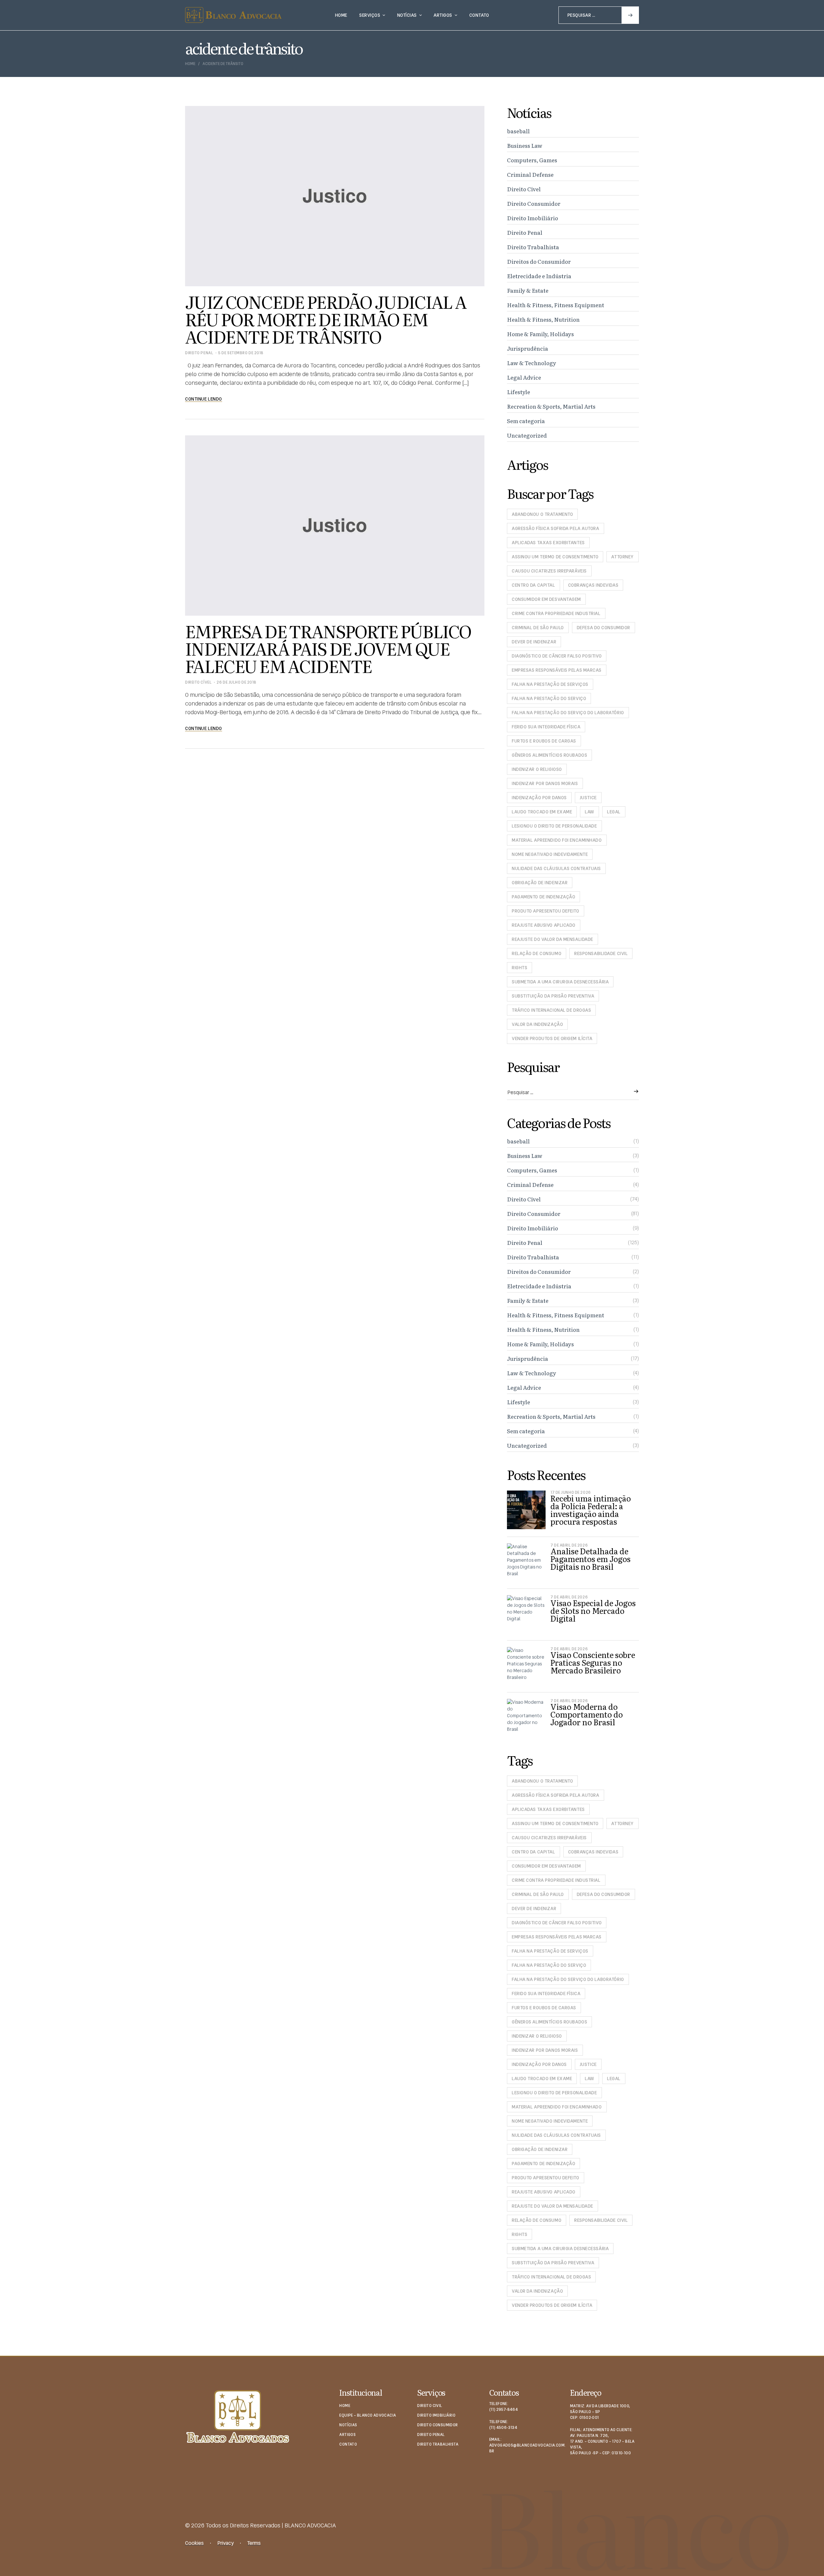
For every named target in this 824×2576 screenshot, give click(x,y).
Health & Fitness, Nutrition (543, 319)
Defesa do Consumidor (604, 628)
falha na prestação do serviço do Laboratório (568, 713)
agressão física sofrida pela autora (556, 528)
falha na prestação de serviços (550, 684)
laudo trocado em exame (542, 812)
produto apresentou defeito (546, 911)
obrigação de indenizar (540, 883)
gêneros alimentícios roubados (549, 755)
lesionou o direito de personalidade (554, 826)
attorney (622, 557)
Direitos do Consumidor (539, 261)
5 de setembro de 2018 (241, 353)
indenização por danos (539, 798)
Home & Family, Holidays (540, 334)
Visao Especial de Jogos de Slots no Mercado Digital (593, 1610)
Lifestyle (519, 392)
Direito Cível (198, 682)
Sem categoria (526, 421)
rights (520, 968)
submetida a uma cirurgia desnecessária (560, 982)
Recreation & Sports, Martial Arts (551, 406)
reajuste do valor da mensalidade (552, 939)
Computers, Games (532, 160)
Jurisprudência (528, 348)
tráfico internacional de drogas (551, 1010)
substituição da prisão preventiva (553, 996)
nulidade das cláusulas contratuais (556, 868)
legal (614, 812)
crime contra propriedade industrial (556, 613)
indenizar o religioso (537, 769)
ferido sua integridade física (546, 727)
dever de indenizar (534, 642)
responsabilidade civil (601, 953)
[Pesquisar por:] (599, 15)
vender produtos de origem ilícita (552, 1038)
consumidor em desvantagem (546, 599)
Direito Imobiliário (533, 218)
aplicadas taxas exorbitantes (548, 543)
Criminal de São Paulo (538, 628)
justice (588, 798)
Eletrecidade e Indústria (539, 276)
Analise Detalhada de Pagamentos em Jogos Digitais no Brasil (590, 1559)
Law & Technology (532, 363)
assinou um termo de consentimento (555, 557)
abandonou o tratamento (542, 514)
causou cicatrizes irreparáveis (549, 571)
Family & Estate (528, 290)
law (590, 812)
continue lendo (204, 399)
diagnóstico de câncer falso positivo (557, 656)
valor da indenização (537, 1024)
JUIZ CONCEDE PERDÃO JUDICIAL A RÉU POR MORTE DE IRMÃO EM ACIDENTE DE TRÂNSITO (326, 319)
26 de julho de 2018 (237, 682)
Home (190, 64)
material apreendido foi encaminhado (557, 840)
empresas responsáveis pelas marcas (557, 670)
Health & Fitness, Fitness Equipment (556, 305)
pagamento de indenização (543, 897)
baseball (518, 131)
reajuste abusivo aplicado (544, 925)
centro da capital (534, 585)
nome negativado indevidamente (550, 854)
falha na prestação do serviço (549, 698)
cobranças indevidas (593, 585)
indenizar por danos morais (545, 783)
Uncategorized (527, 435)
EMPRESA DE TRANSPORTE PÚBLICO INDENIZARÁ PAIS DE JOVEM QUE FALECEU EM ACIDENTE (328, 648)
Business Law (525, 145)
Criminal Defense (530, 174)
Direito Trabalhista (533, 247)
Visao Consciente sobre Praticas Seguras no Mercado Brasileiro (593, 1662)
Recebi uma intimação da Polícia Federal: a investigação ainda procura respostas (591, 1510)
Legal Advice (524, 377)
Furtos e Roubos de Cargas (544, 741)
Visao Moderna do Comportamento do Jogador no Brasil (587, 1714)
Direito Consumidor (534, 203)
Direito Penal (199, 353)
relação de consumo (537, 953)
